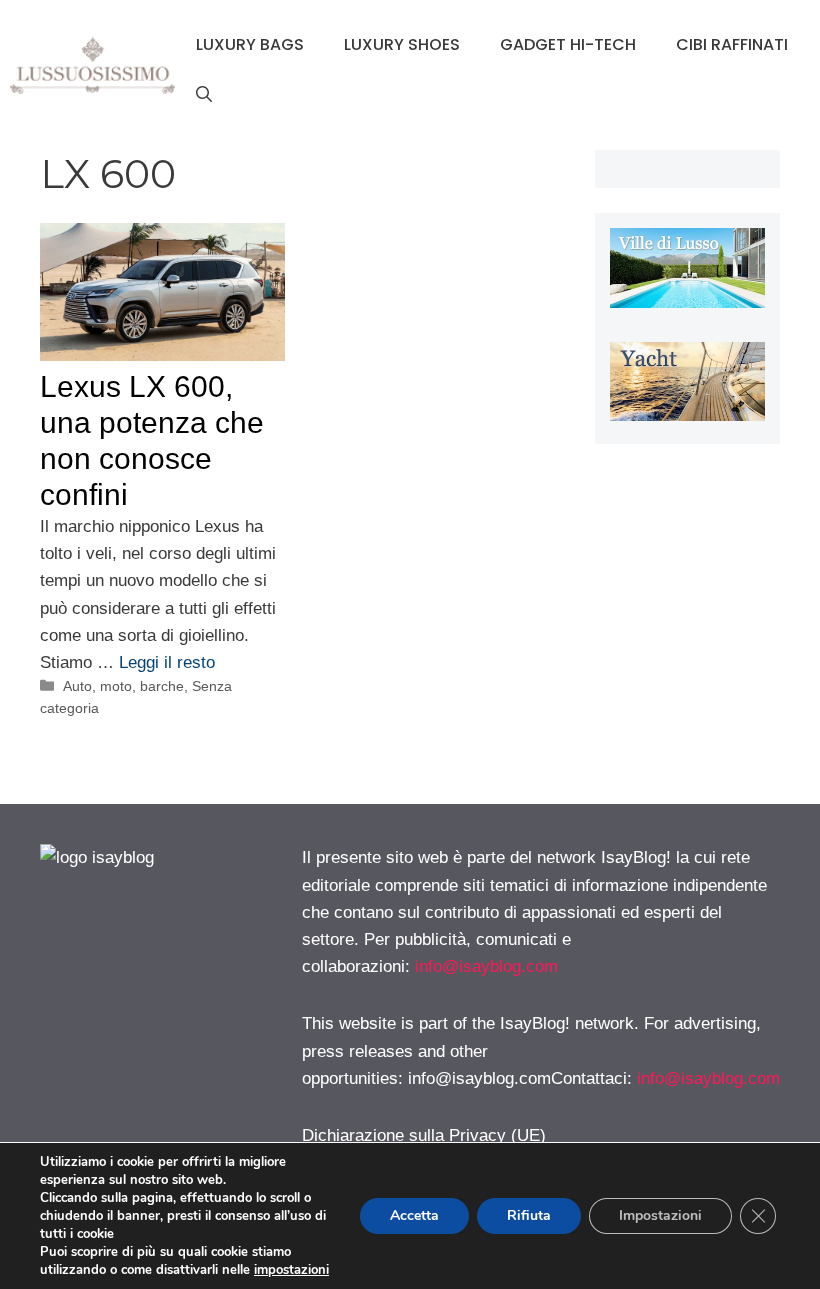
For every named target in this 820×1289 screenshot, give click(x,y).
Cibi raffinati (732, 44)
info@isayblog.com (486, 966)
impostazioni (291, 1270)
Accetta (414, 1215)
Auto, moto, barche (123, 686)
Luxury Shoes (402, 44)
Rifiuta (529, 1215)
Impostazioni (660, 1215)
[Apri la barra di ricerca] (204, 95)
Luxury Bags (250, 44)
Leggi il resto (167, 662)
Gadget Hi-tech (568, 44)
